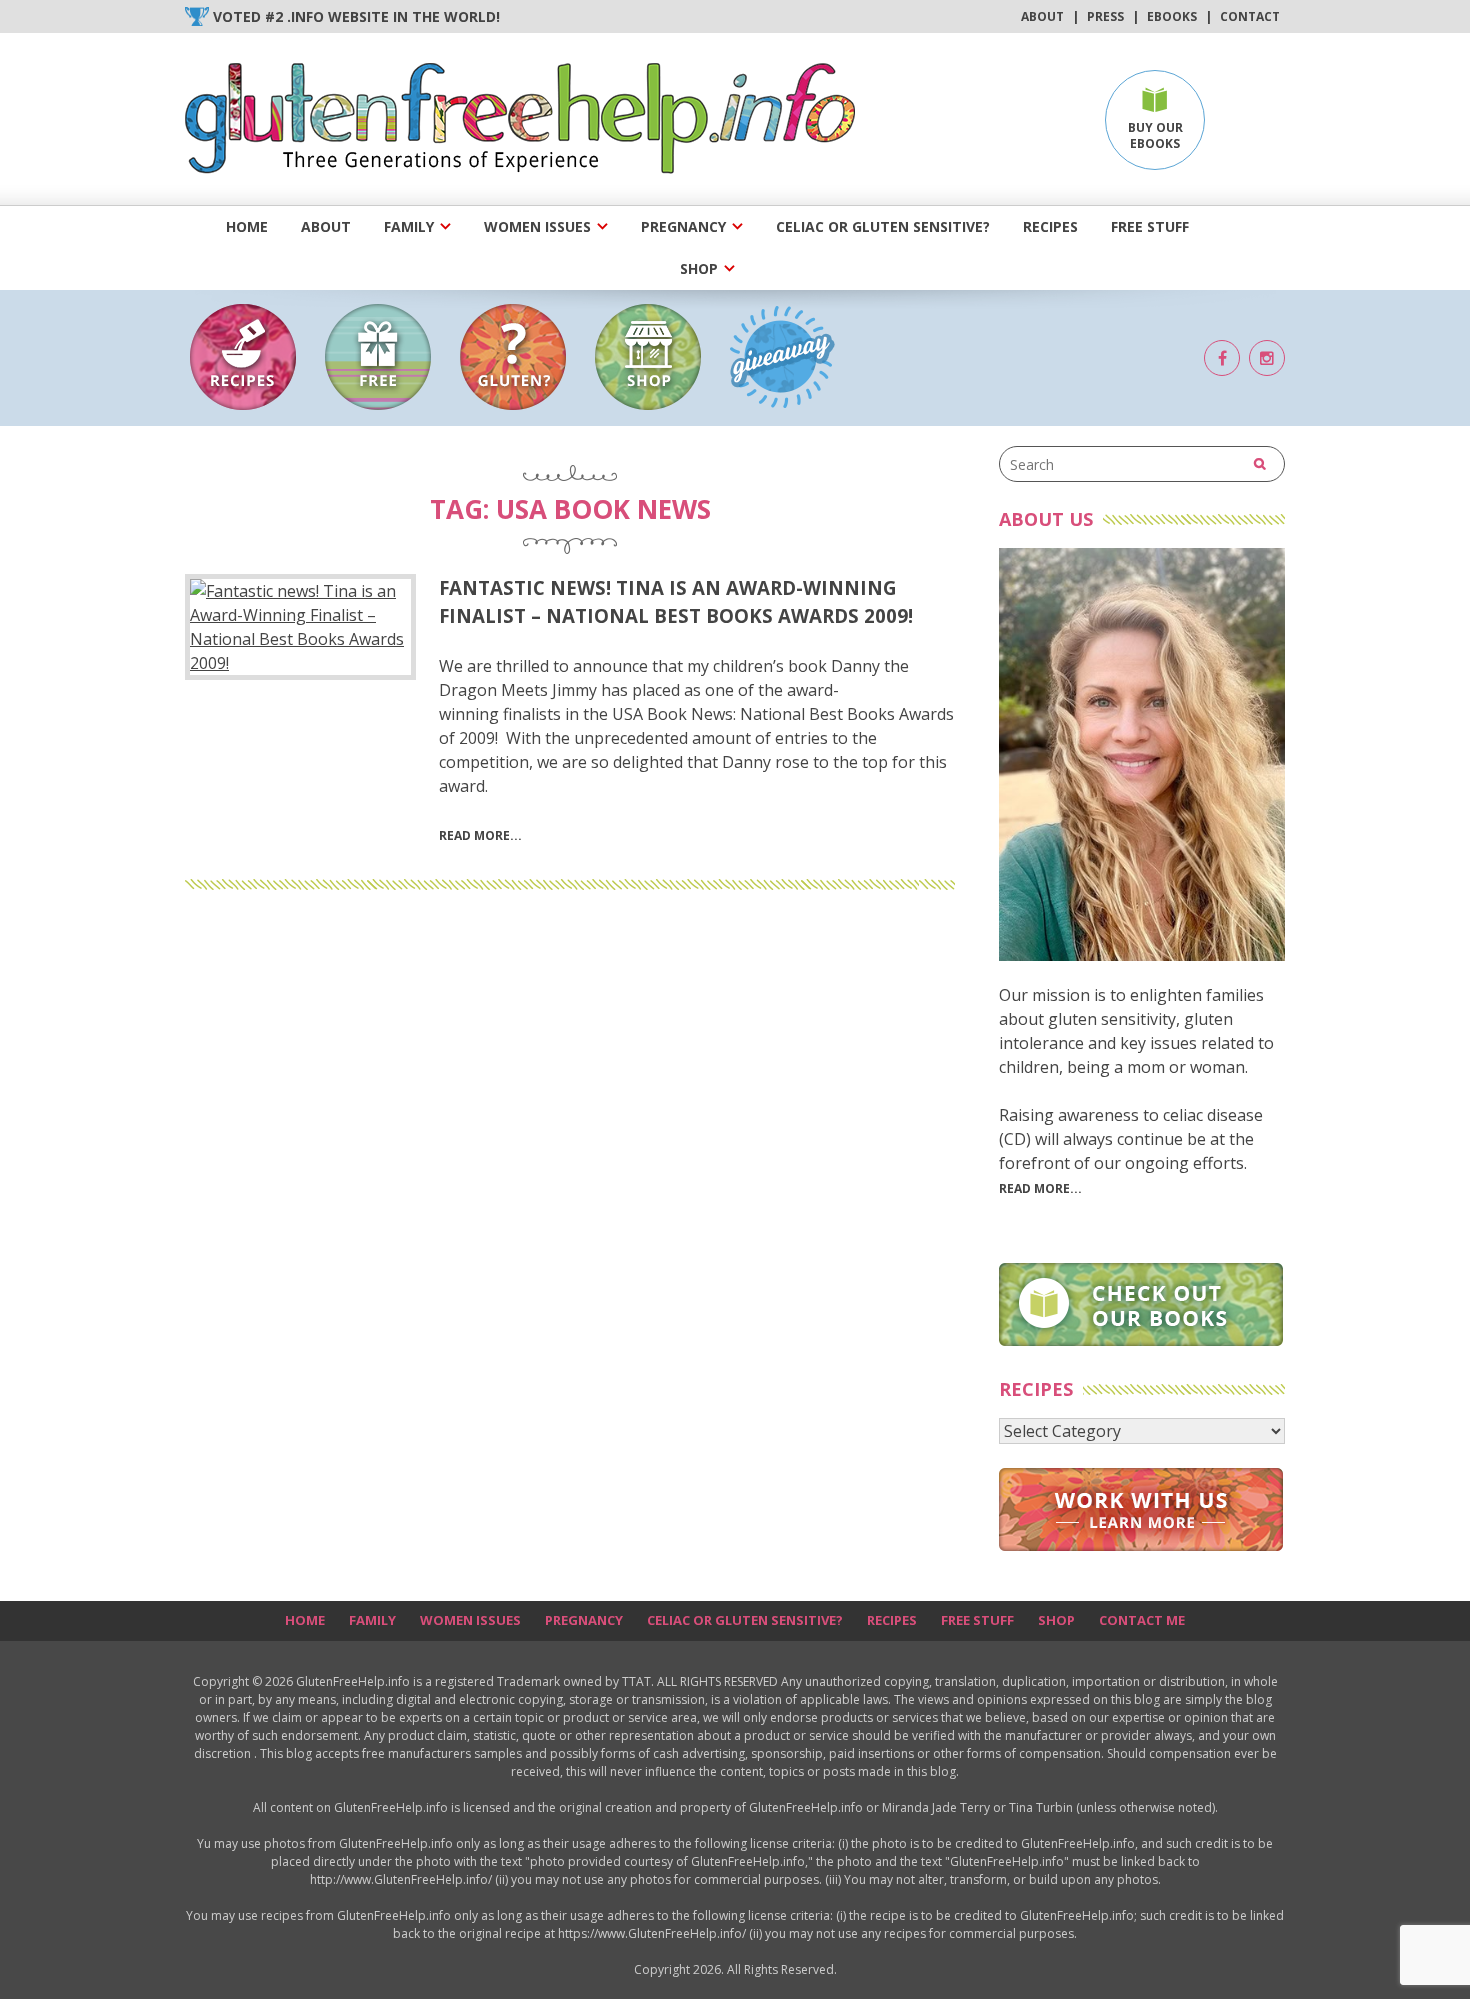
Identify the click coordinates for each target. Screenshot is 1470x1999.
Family (409, 226)
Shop (699, 268)
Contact (1250, 16)
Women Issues (537, 226)
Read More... (1040, 1188)
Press (1105, 16)
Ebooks (1172, 16)
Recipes (1050, 226)
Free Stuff (1150, 226)
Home (247, 226)
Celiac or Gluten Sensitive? (883, 226)
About (1042, 16)
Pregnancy (683, 226)
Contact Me (1142, 1620)
